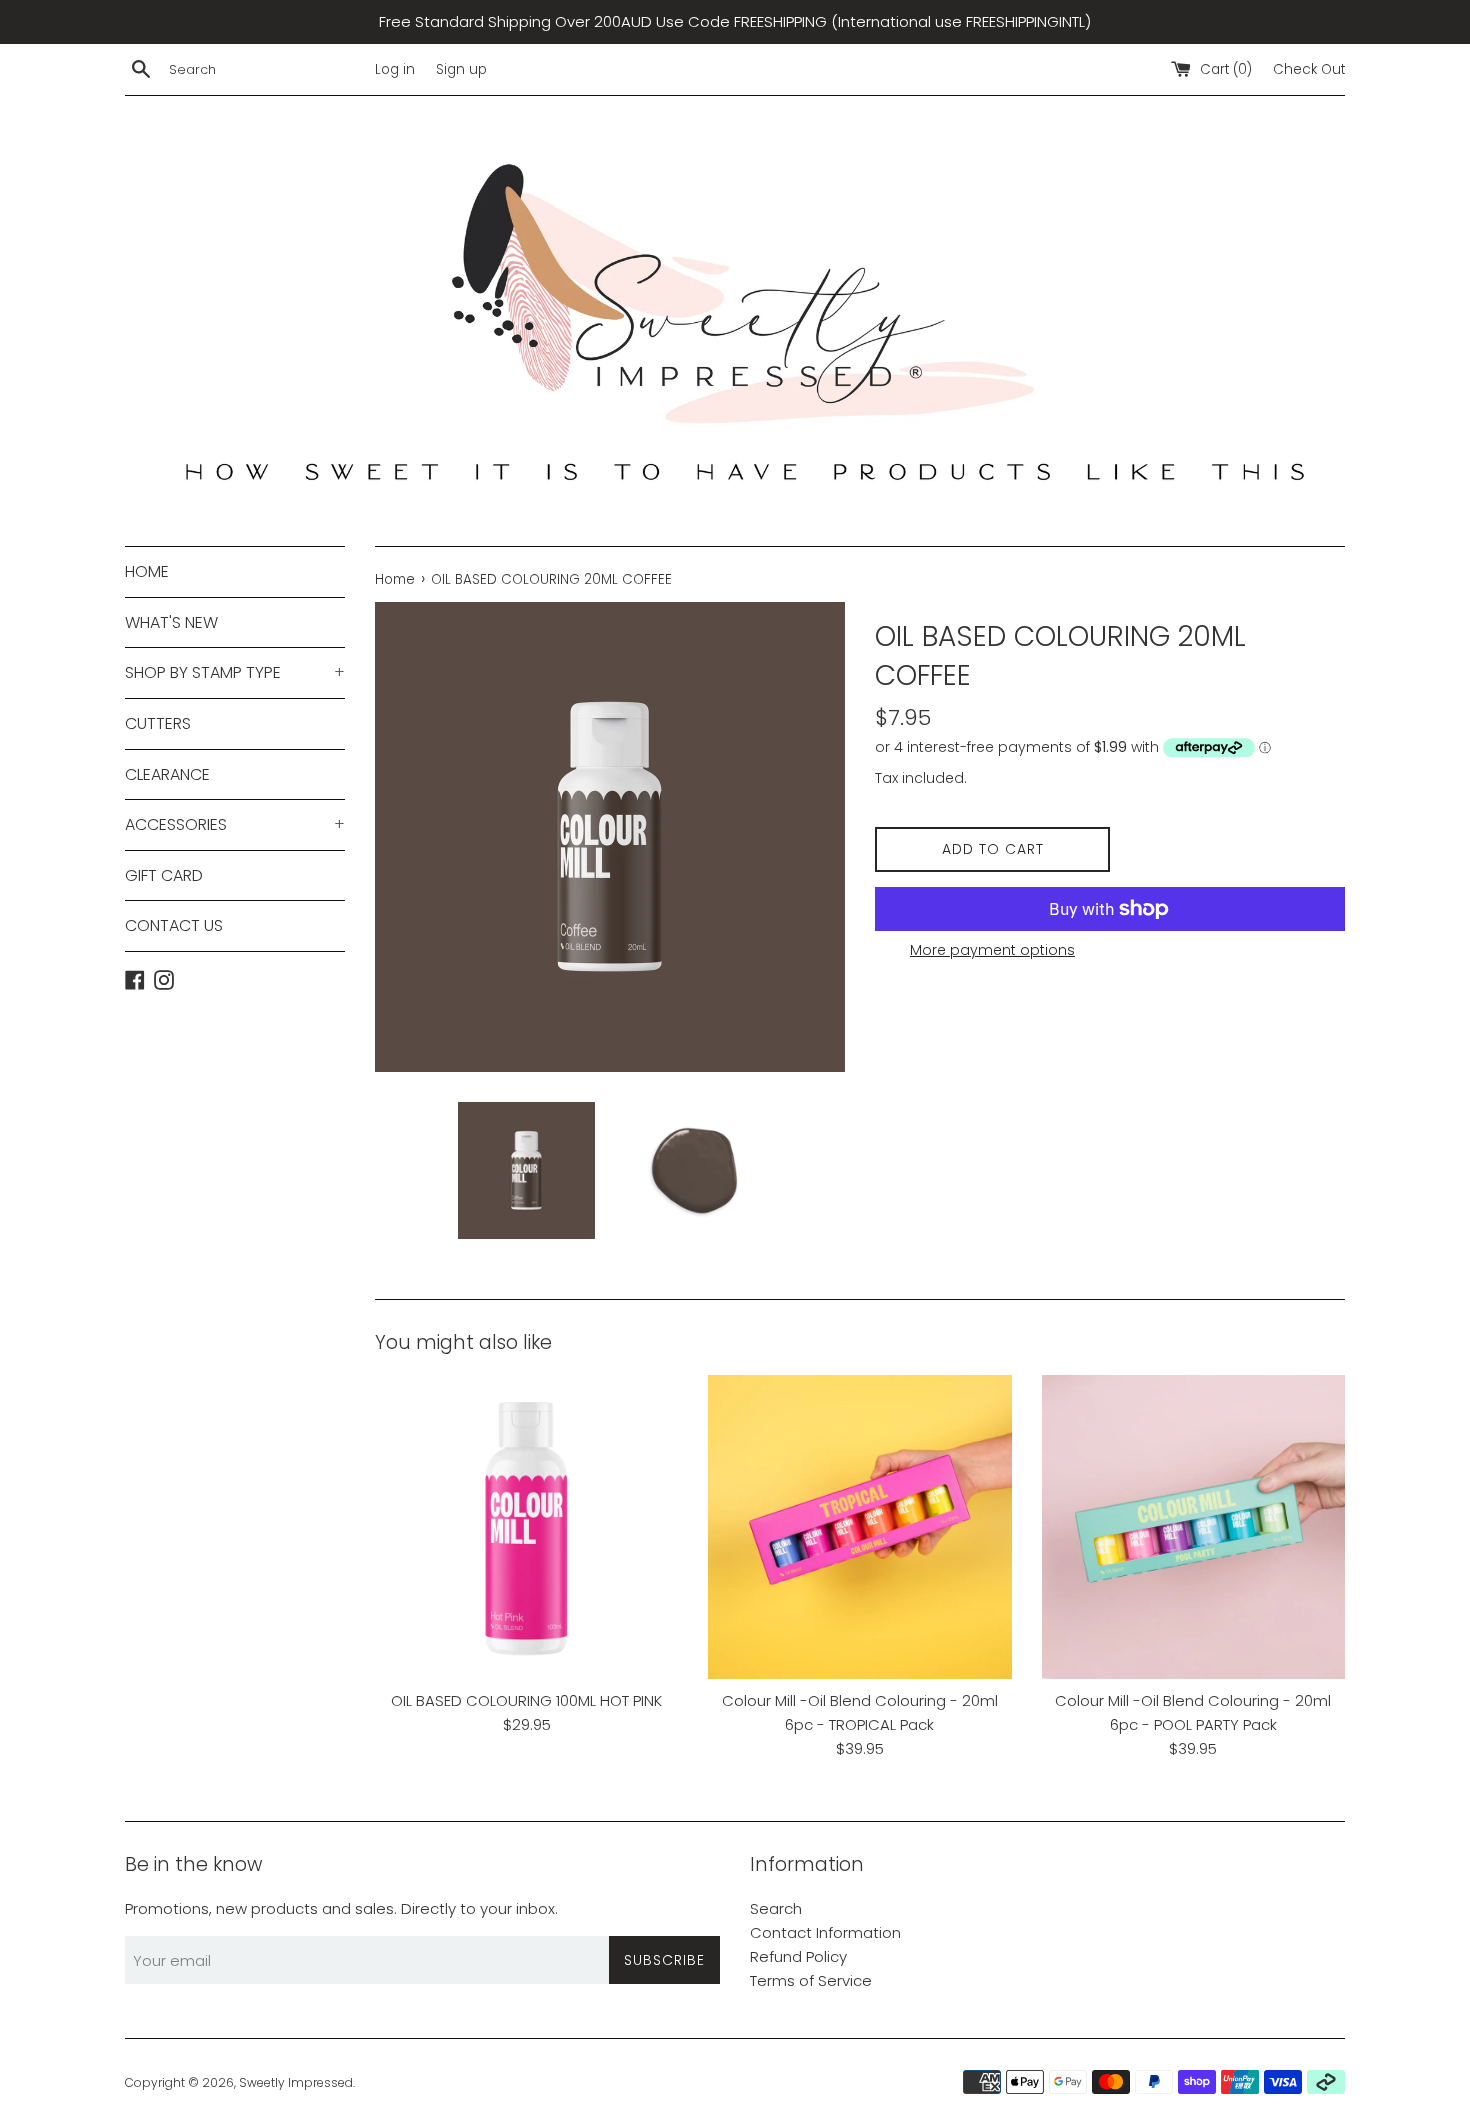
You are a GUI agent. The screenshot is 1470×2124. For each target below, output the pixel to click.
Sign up (461, 69)
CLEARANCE (167, 774)
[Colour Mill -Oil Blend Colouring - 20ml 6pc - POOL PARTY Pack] (1193, 1526)
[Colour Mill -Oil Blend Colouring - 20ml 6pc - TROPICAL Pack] (859, 1526)
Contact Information (825, 1932)
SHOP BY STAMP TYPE (235, 672)
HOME (147, 571)
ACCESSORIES (235, 824)
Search (776, 1908)
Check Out (1309, 69)
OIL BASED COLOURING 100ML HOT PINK (526, 1700)
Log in (395, 69)
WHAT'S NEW (171, 622)
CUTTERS (158, 723)
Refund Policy (798, 1956)
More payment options (992, 950)
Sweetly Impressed (296, 2082)
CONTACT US (174, 925)
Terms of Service (811, 1980)
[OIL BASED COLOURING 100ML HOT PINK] (526, 1526)
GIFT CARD (164, 875)
